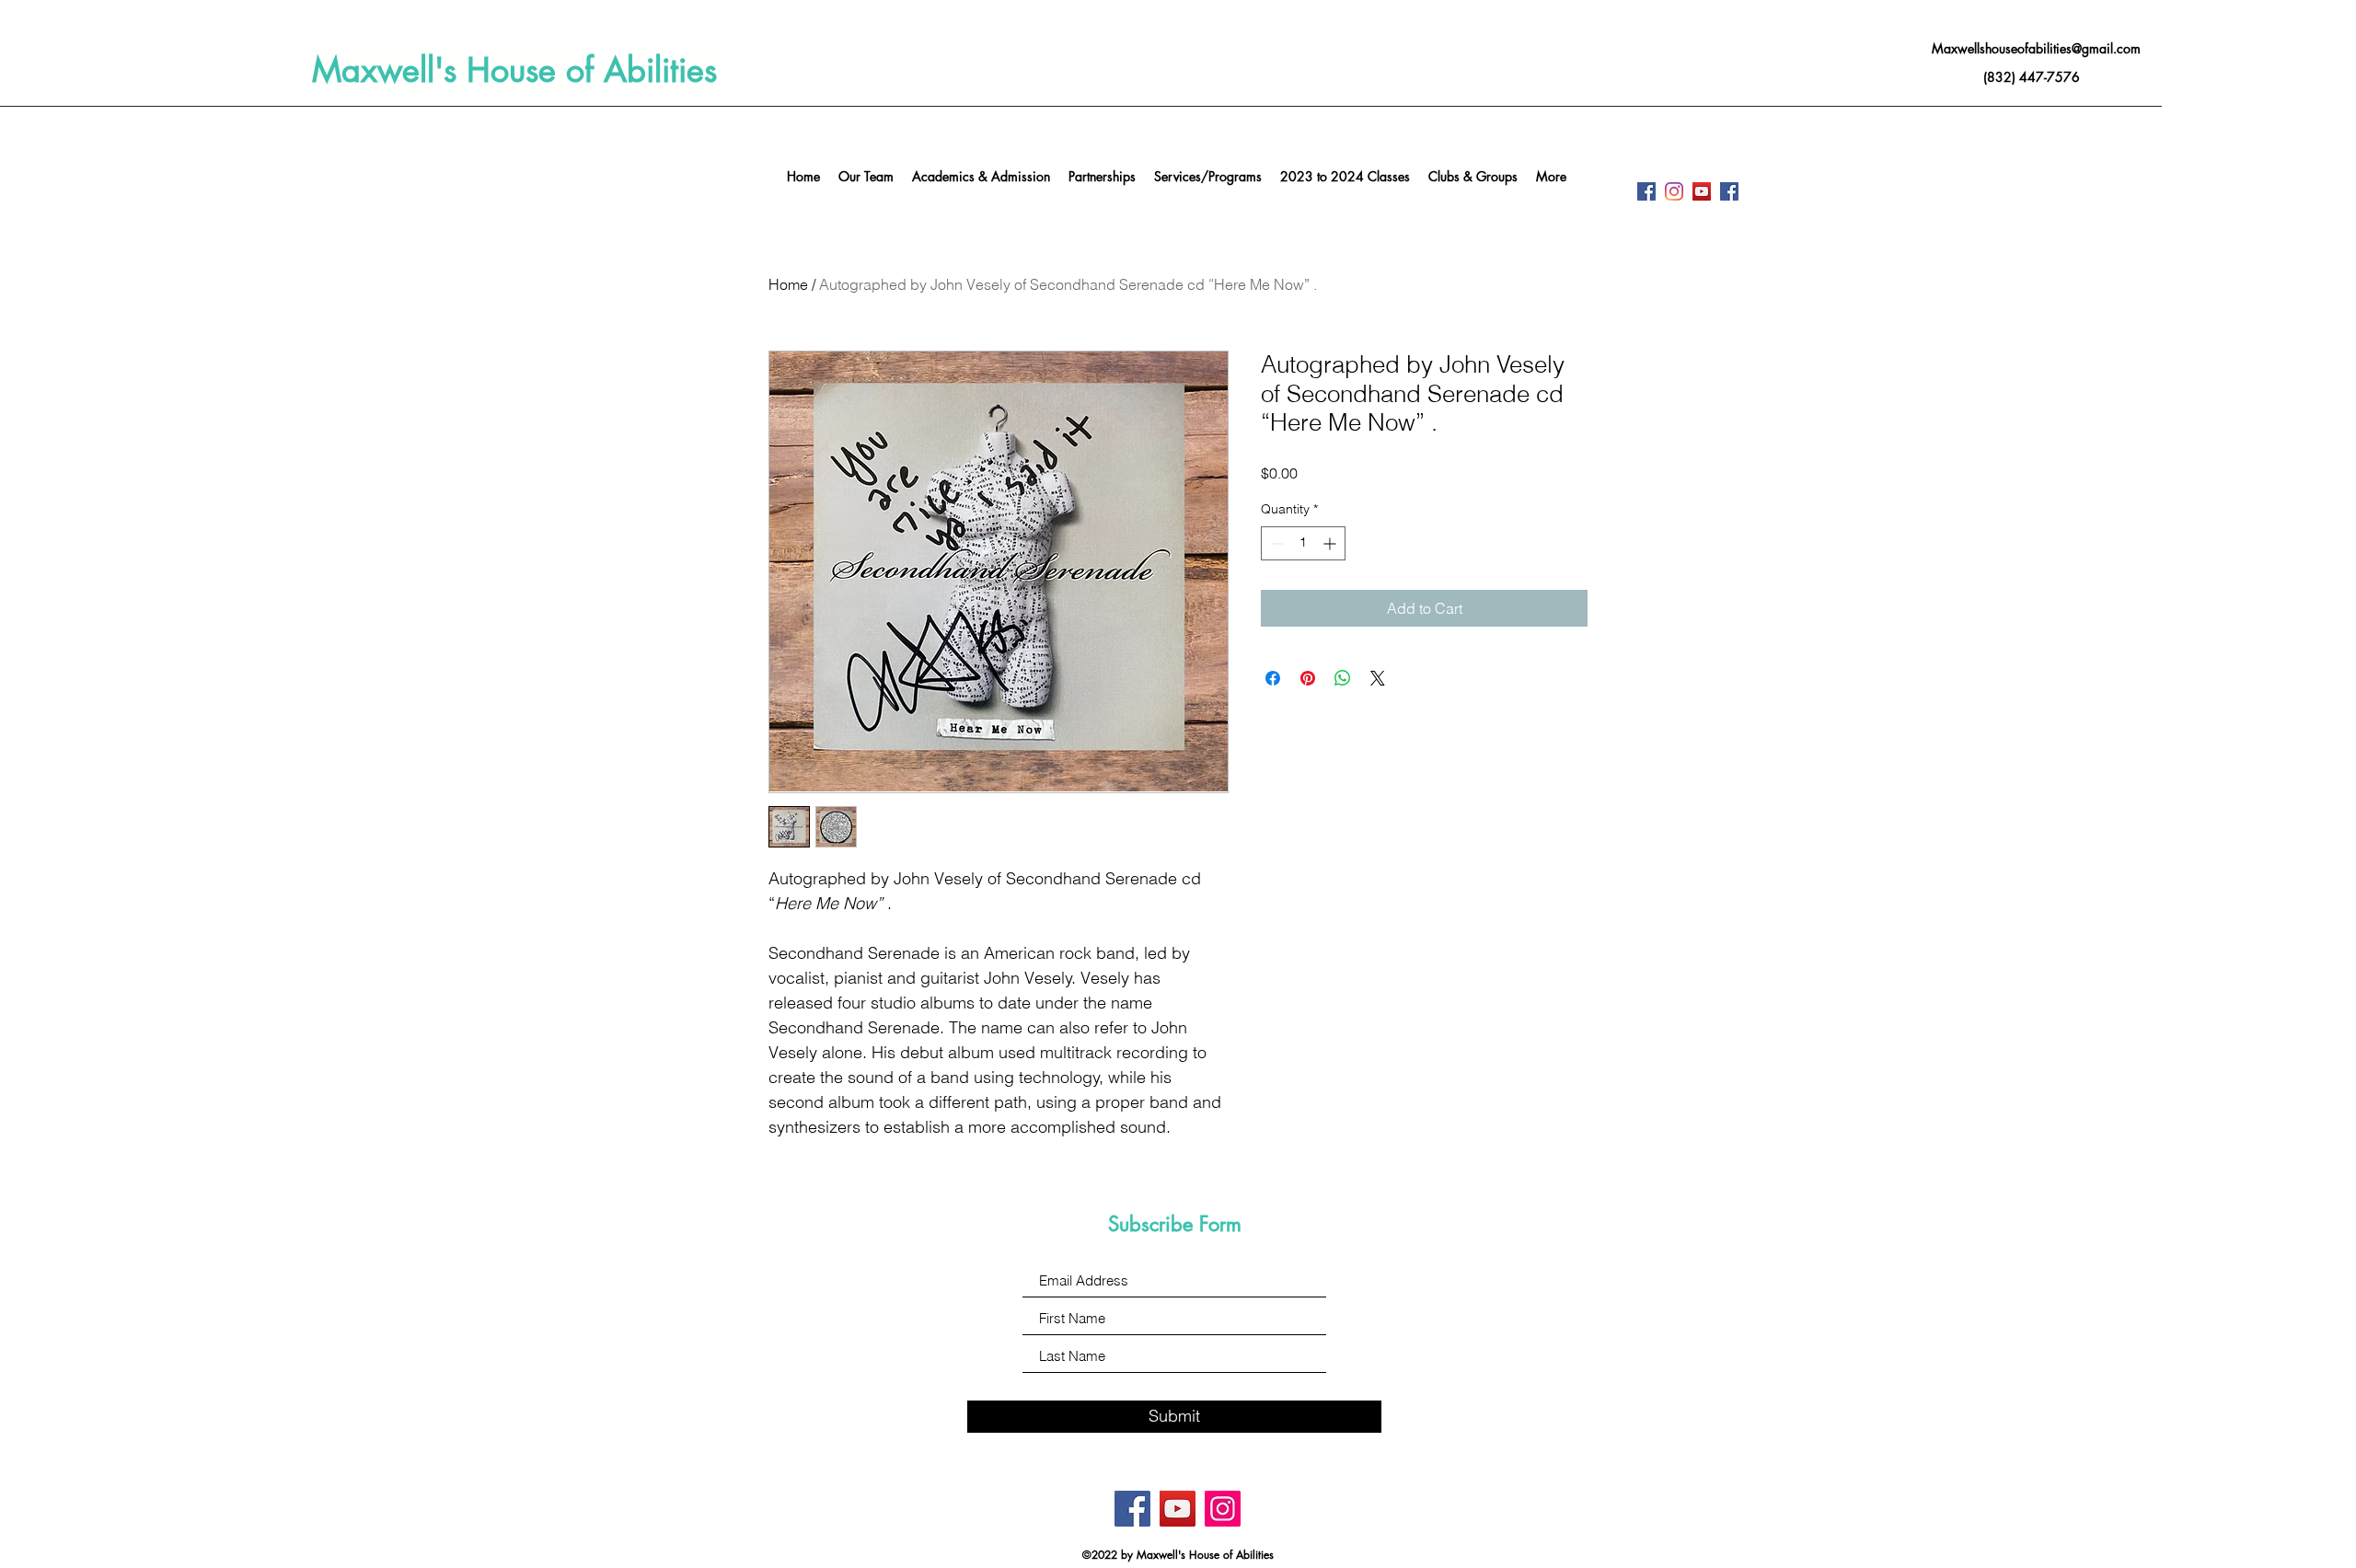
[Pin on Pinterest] (1308, 678)
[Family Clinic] (1729, 191)
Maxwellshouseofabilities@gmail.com (2036, 48)
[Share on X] (1378, 678)
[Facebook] (1646, 191)
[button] (1208, 177)
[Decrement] (1275, 543)
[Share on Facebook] (1273, 678)
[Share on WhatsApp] (1343, 678)
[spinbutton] (1303, 543)
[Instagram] (1674, 191)
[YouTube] (1702, 191)
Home (788, 284)
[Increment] (1331, 543)
